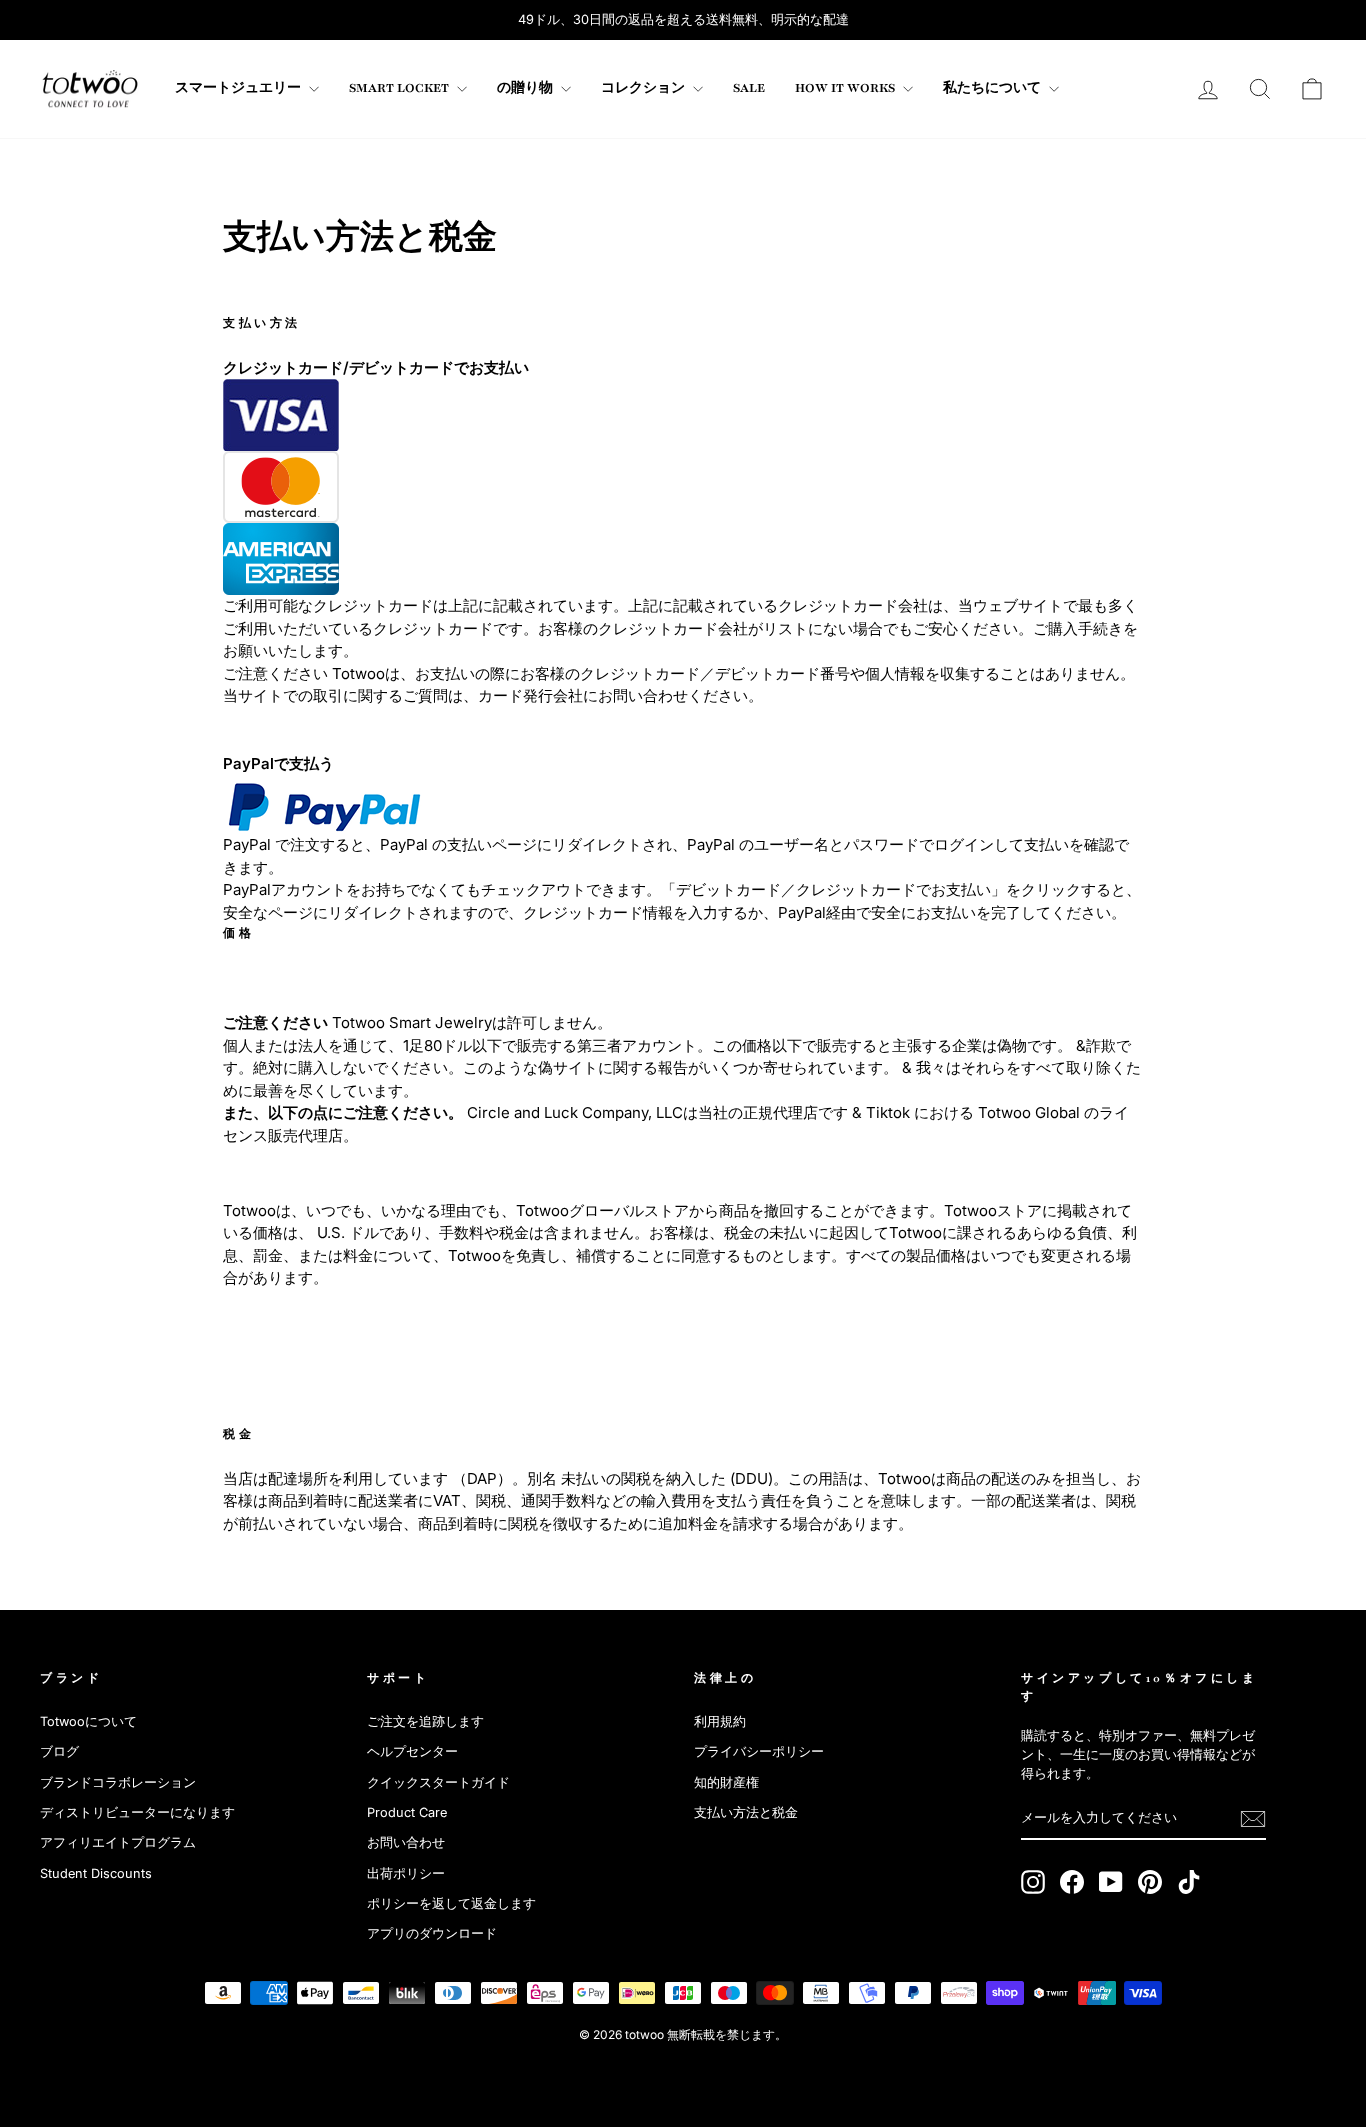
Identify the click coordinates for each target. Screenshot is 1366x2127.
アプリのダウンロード (432, 1933)
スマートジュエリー (239, 88)
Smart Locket (400, 88)
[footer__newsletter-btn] (1253, 1819)
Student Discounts (96, 1873)
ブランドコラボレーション (118, 1782)
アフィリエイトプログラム (118, 1842)
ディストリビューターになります (137, 1812)
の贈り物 (526, 88)
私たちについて (993, 88)
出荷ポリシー (406, 1873)
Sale (749, 88)
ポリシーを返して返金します (451, 1903)
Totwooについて (88, 1721)
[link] (90, 89)
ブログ (59, 1751)
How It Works (846, 88)
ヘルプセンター (412, 1751)
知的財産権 (726, 1782)
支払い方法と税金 (746, 1812)
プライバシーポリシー (759, 1751)
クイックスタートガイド (438, 1782)
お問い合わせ (406, 1842)
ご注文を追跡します (425, 1721)
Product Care (407, 1812)
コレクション (644, 88)
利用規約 (720, 1721)
